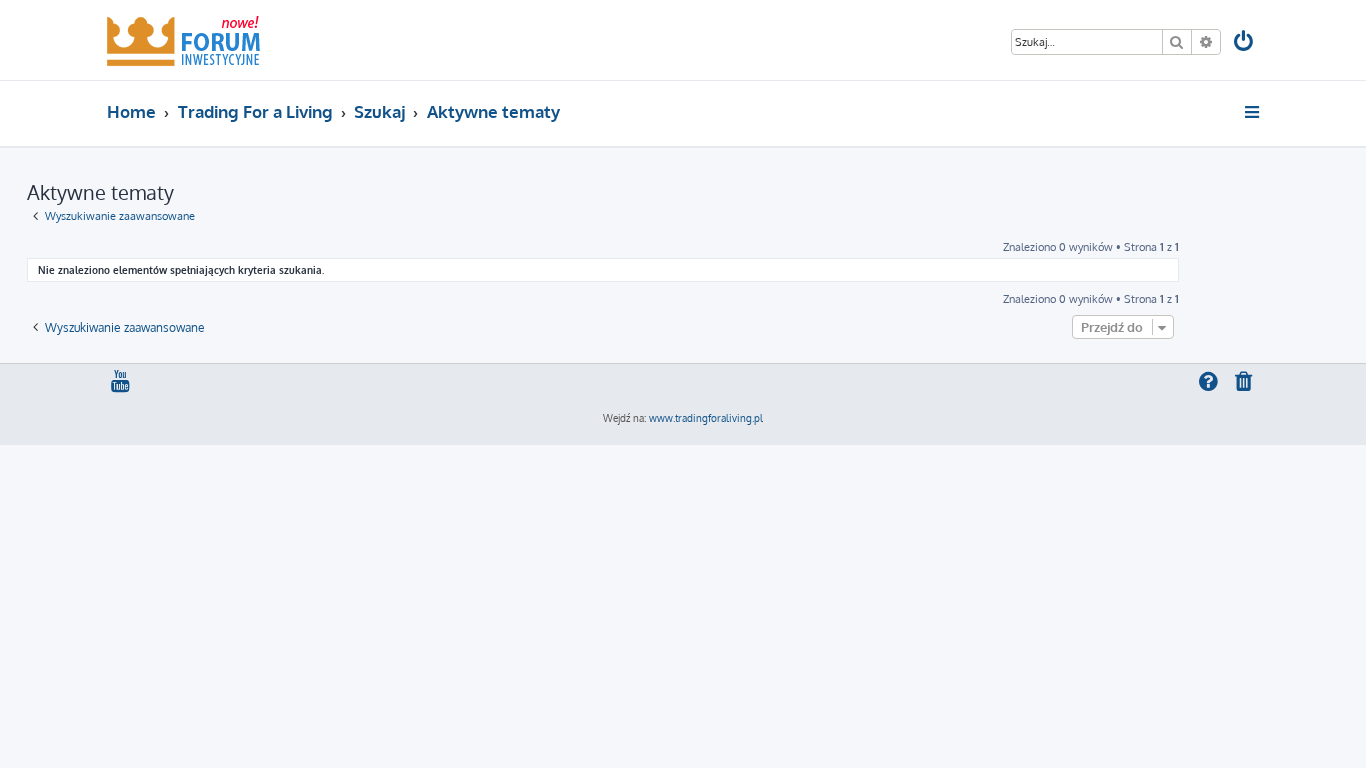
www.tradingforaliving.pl (706, 418)
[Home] (183, 40)
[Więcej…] (1253, 112)
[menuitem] (1245, 43)
